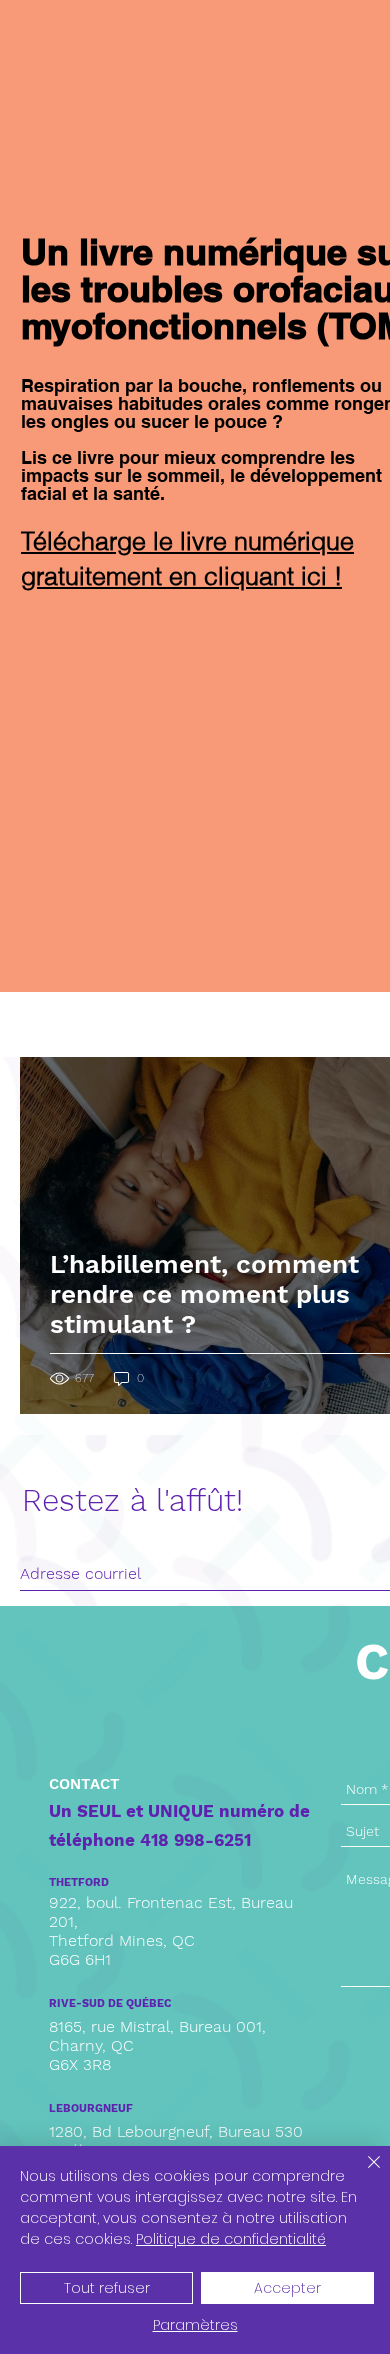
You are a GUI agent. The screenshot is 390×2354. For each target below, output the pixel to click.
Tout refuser (107, 2288)
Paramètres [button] (195, 2325)
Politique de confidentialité (231, 2239)
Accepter (287, 2288)
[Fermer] (362, 2174)
